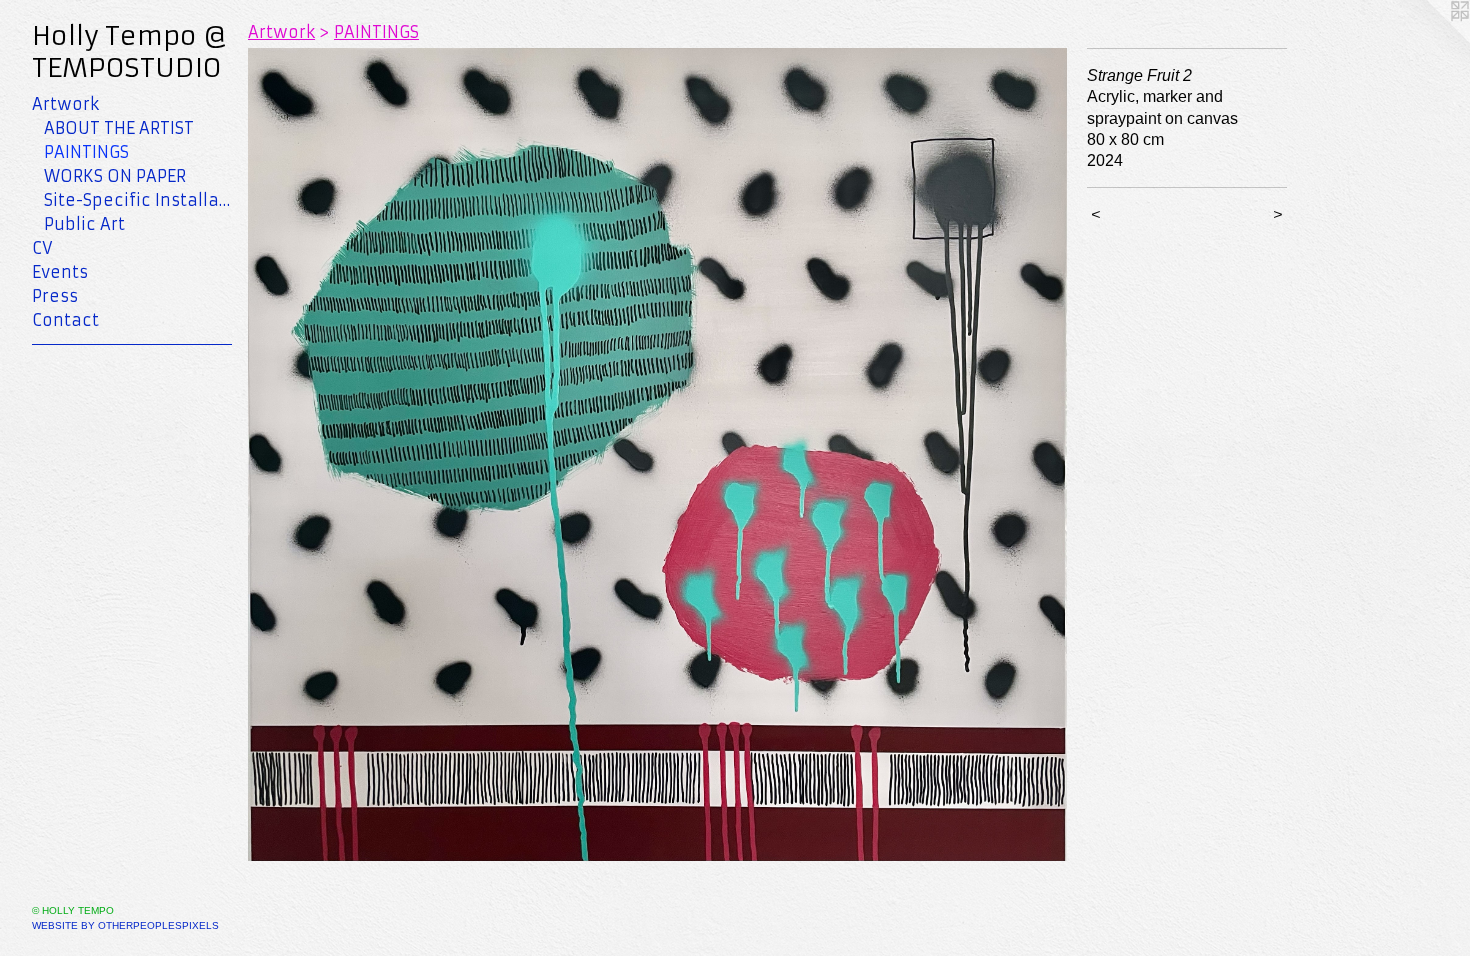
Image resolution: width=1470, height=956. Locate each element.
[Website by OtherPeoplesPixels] (1430, 40)
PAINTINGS (86, 152)
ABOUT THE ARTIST (119, 128)
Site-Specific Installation (138, 200)
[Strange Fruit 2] (657, 454)
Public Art (84, 224)
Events (60, 272)
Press (55, 296)
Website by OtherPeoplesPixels (125, 925)
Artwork (65, 104)
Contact (65, 320)
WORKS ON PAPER (115, 176)
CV (42, 248)
